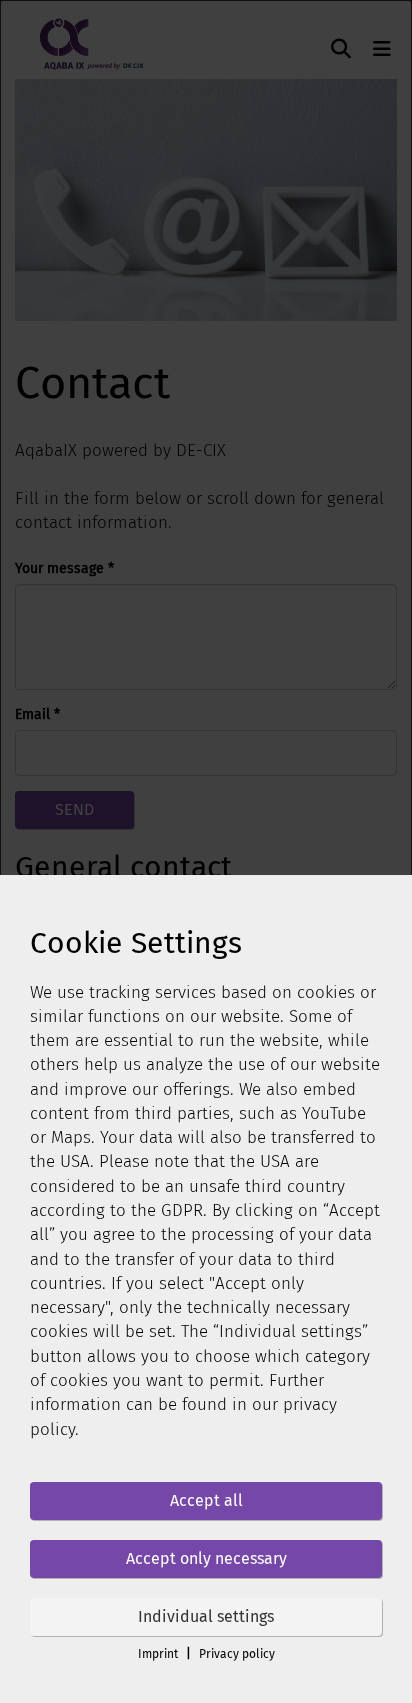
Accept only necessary (206, 1558)
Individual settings (206, 1616)
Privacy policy (237, 1654)
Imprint (158, 1654)
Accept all (206, 1500)
